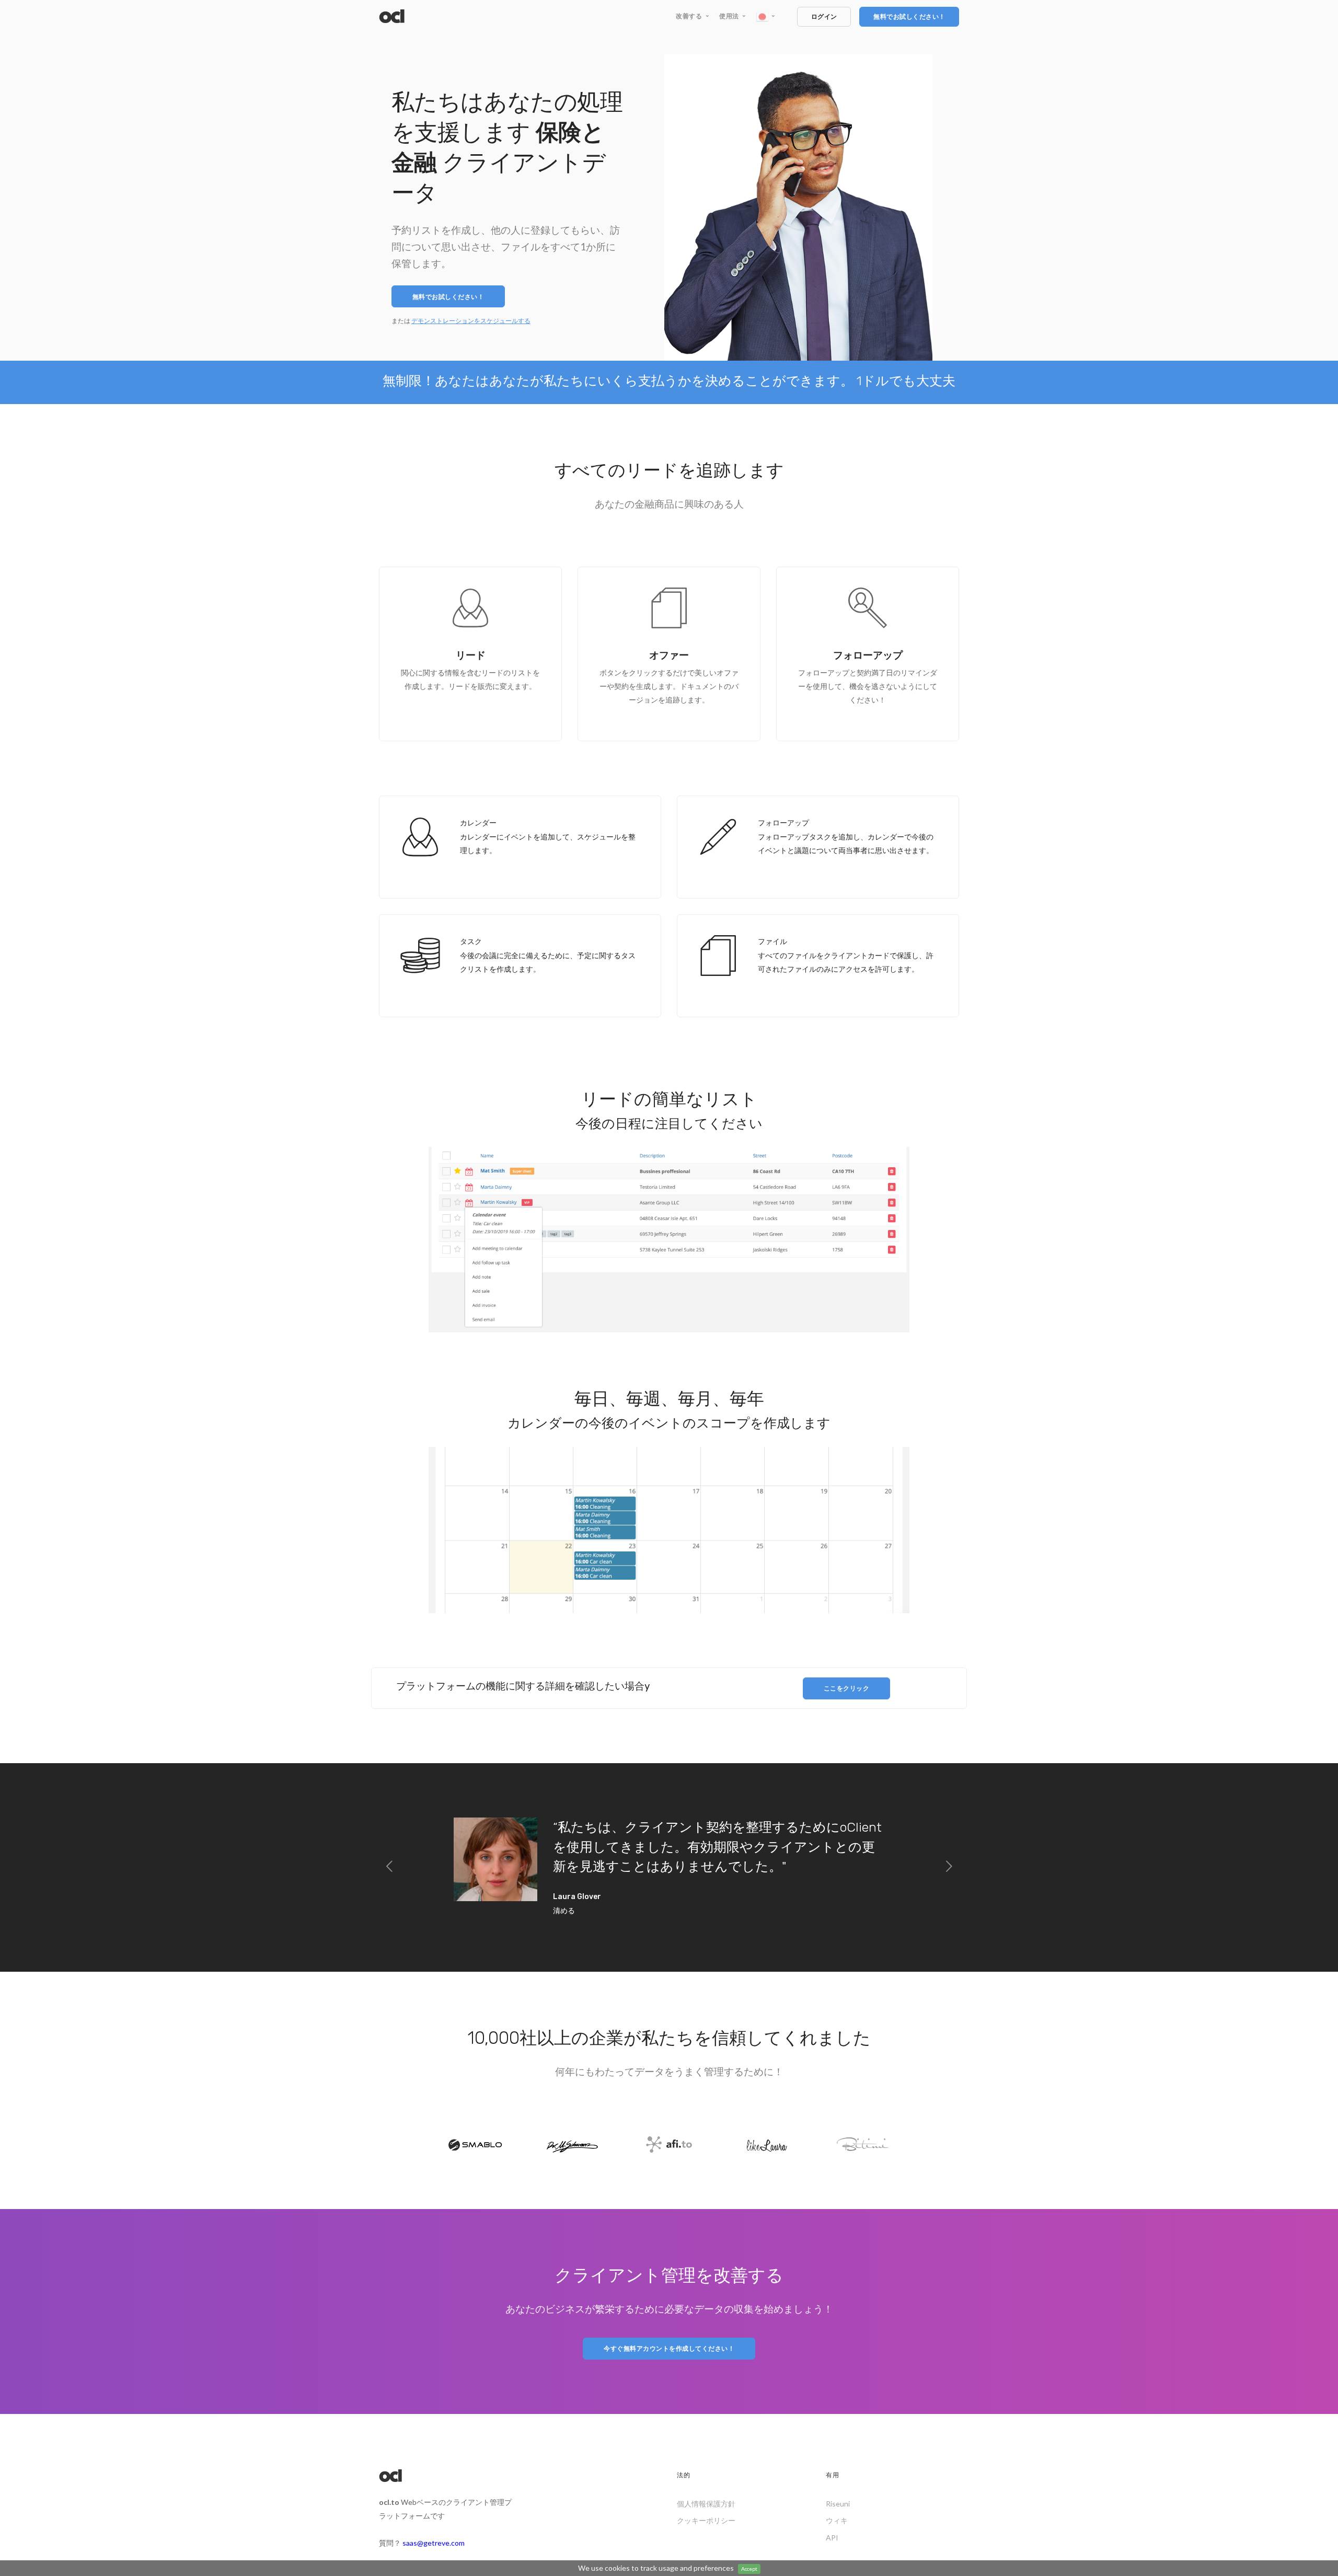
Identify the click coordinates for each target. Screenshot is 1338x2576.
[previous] (389, 1867)
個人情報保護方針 (706, 2504)
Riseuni (838, 2504)
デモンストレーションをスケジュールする (471, 321)
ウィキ (837, 2520)
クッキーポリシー (706, 2520)
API (832, 2538)
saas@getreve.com (434, 2543)
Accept (749, 2569)
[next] (949, 1867)
